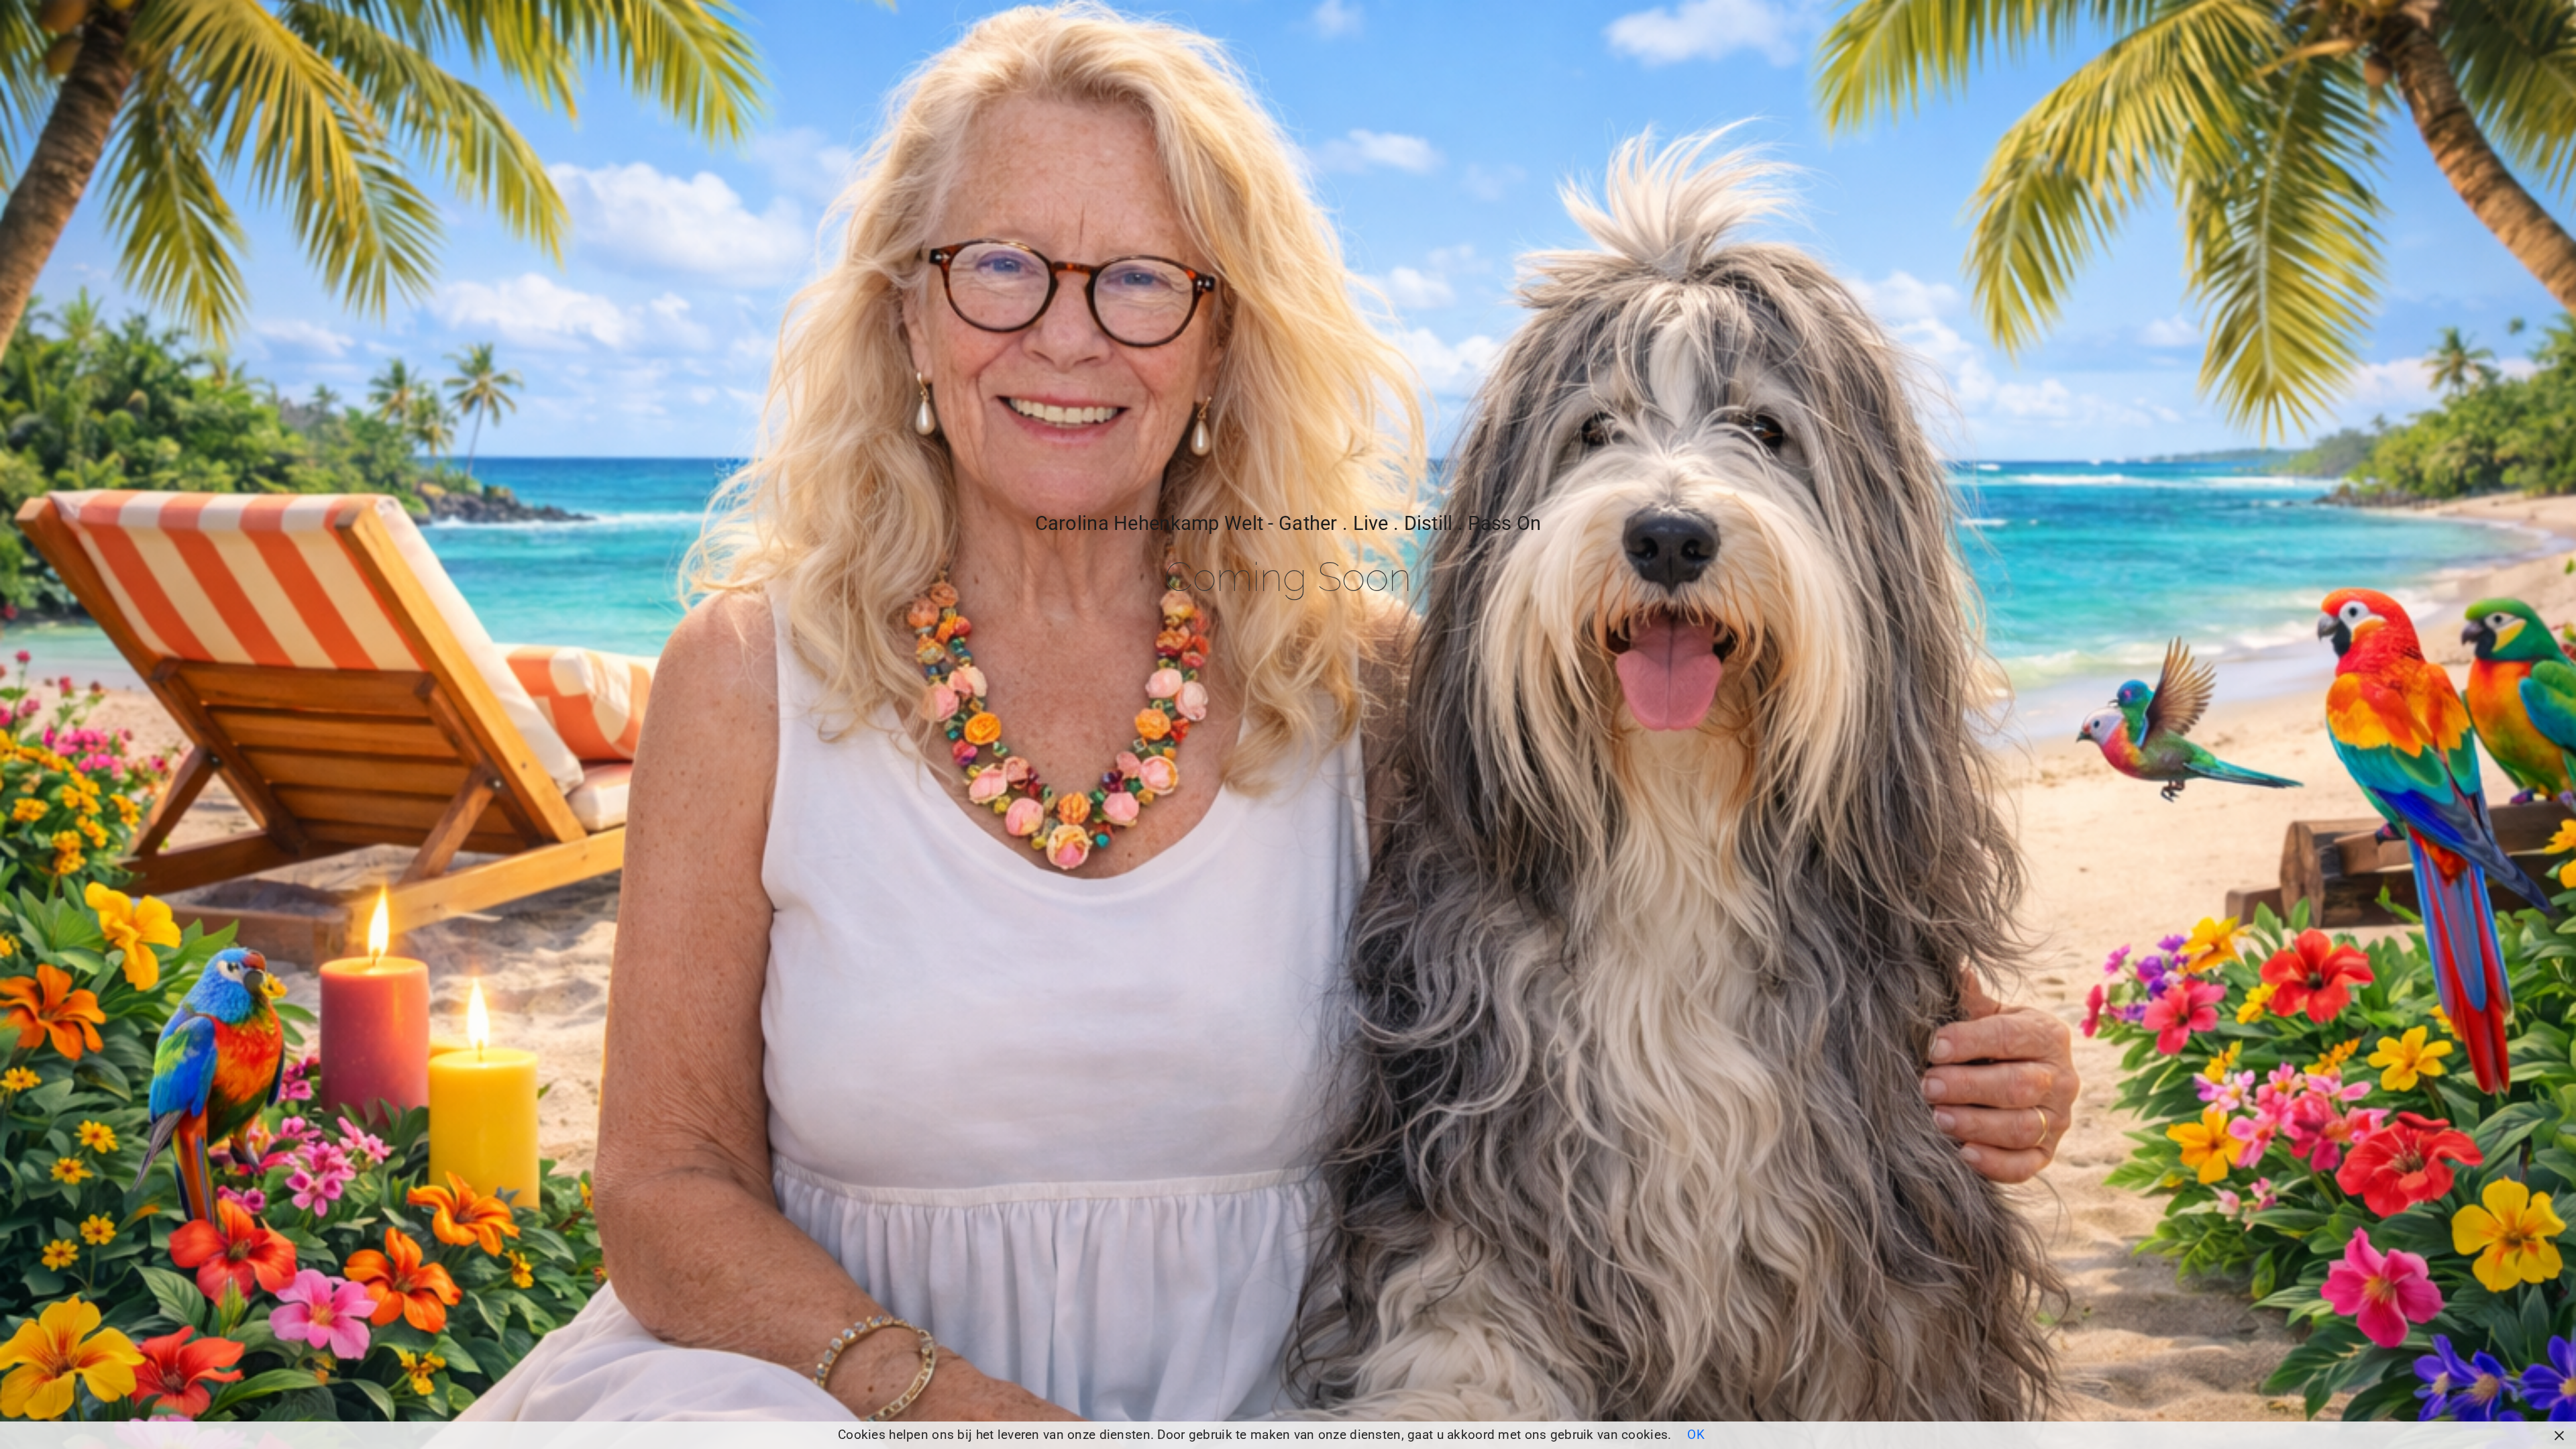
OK (1696, 1435)
